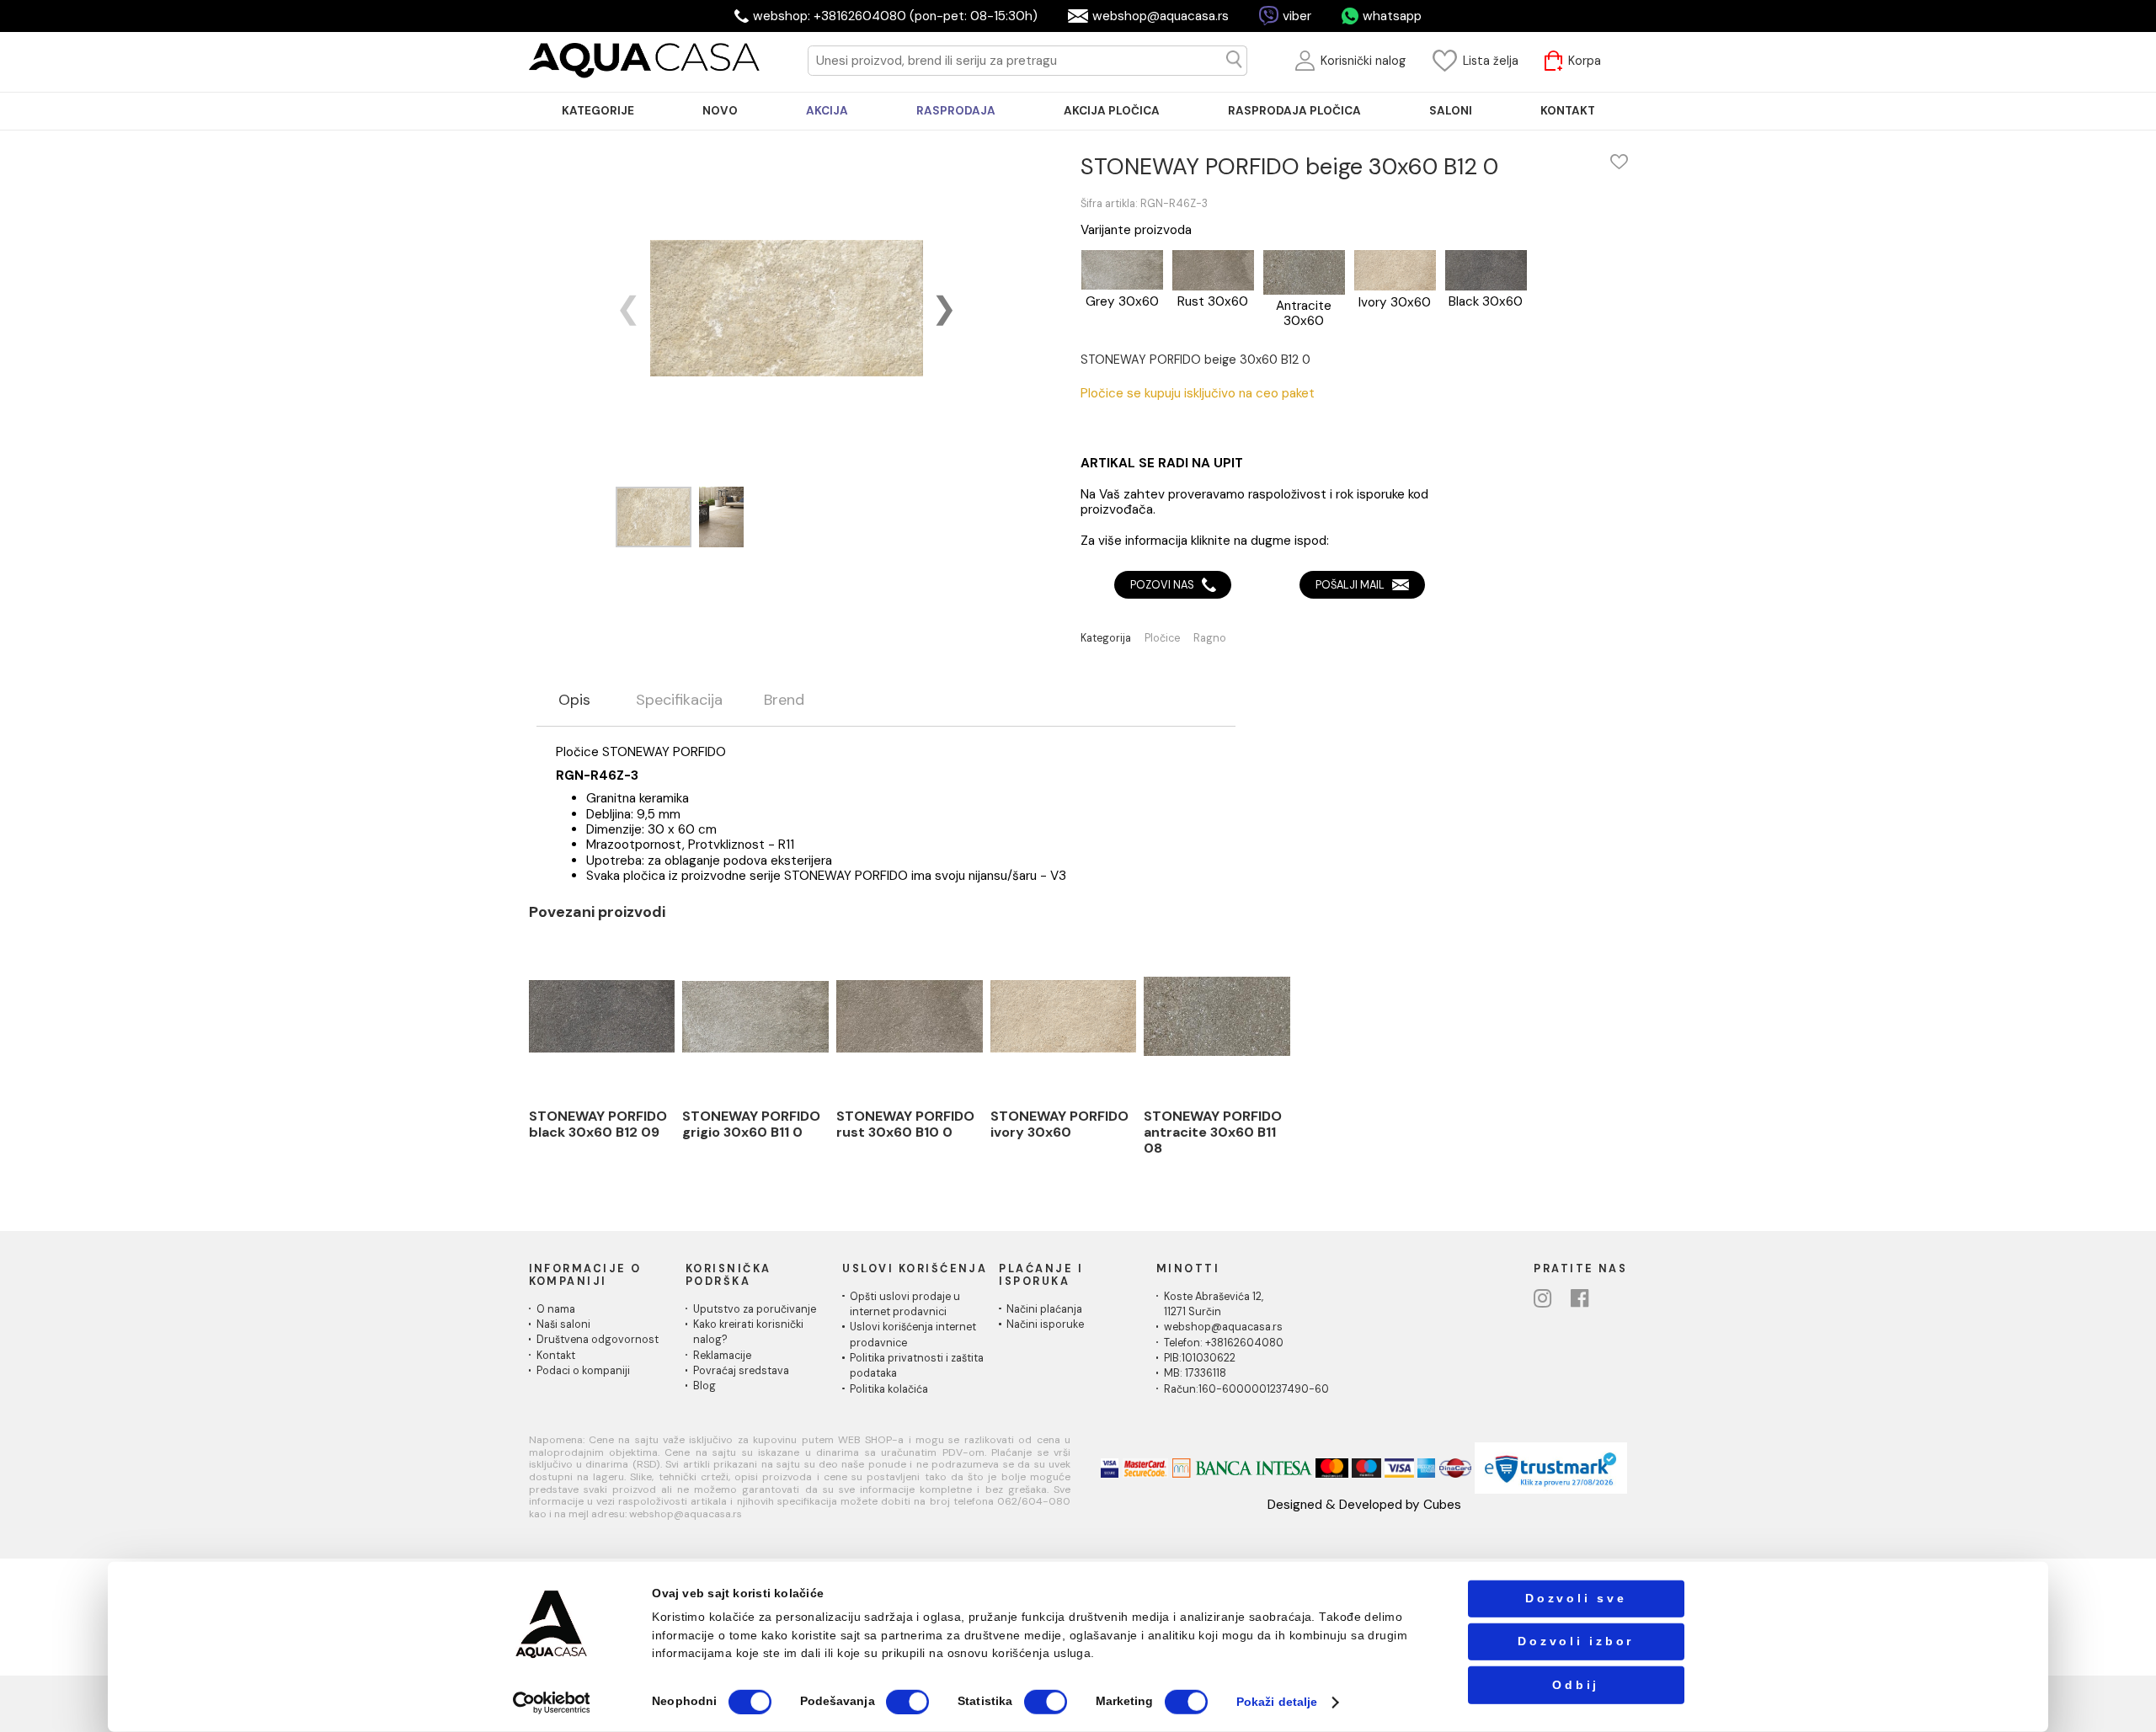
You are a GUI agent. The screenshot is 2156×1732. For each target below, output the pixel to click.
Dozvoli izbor (1576, 1641)
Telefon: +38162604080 (1224, 1343)
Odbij (1576, 1684)
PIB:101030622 (1200, 1358)
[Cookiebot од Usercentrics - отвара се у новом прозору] (552, 1702)
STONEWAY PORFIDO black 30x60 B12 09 (598, 1124)
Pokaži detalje (1277, 1702)
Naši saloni (563, 1324)
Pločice (1162, 639)
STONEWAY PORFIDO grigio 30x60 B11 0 (751, 1124)
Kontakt (556, 1356)
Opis (574, 701)
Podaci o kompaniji (583, 1371)
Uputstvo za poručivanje (755, 1309)
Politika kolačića (889, 1389)
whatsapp (1392, 16)
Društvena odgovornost (598, 1340)
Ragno (1210, 639)
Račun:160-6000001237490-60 (1246, 1389)
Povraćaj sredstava (741, 1371)
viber (1297, 16)
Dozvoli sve (1576, 1599)
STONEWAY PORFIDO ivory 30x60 (1059, 1124)
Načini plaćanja (1044, 1309)
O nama (556, 1309)
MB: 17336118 (1195, 1373)
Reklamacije (722, 1356)
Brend (784, 701)
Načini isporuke (1045, 1324)
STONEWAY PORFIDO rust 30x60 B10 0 (905, 1124)
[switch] (907, 1702)
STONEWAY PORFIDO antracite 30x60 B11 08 (1213, 1132)
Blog (704, 1386)
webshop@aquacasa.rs (1161, 16)
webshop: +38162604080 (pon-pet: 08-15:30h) (895, 16)
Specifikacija (679, 701)
